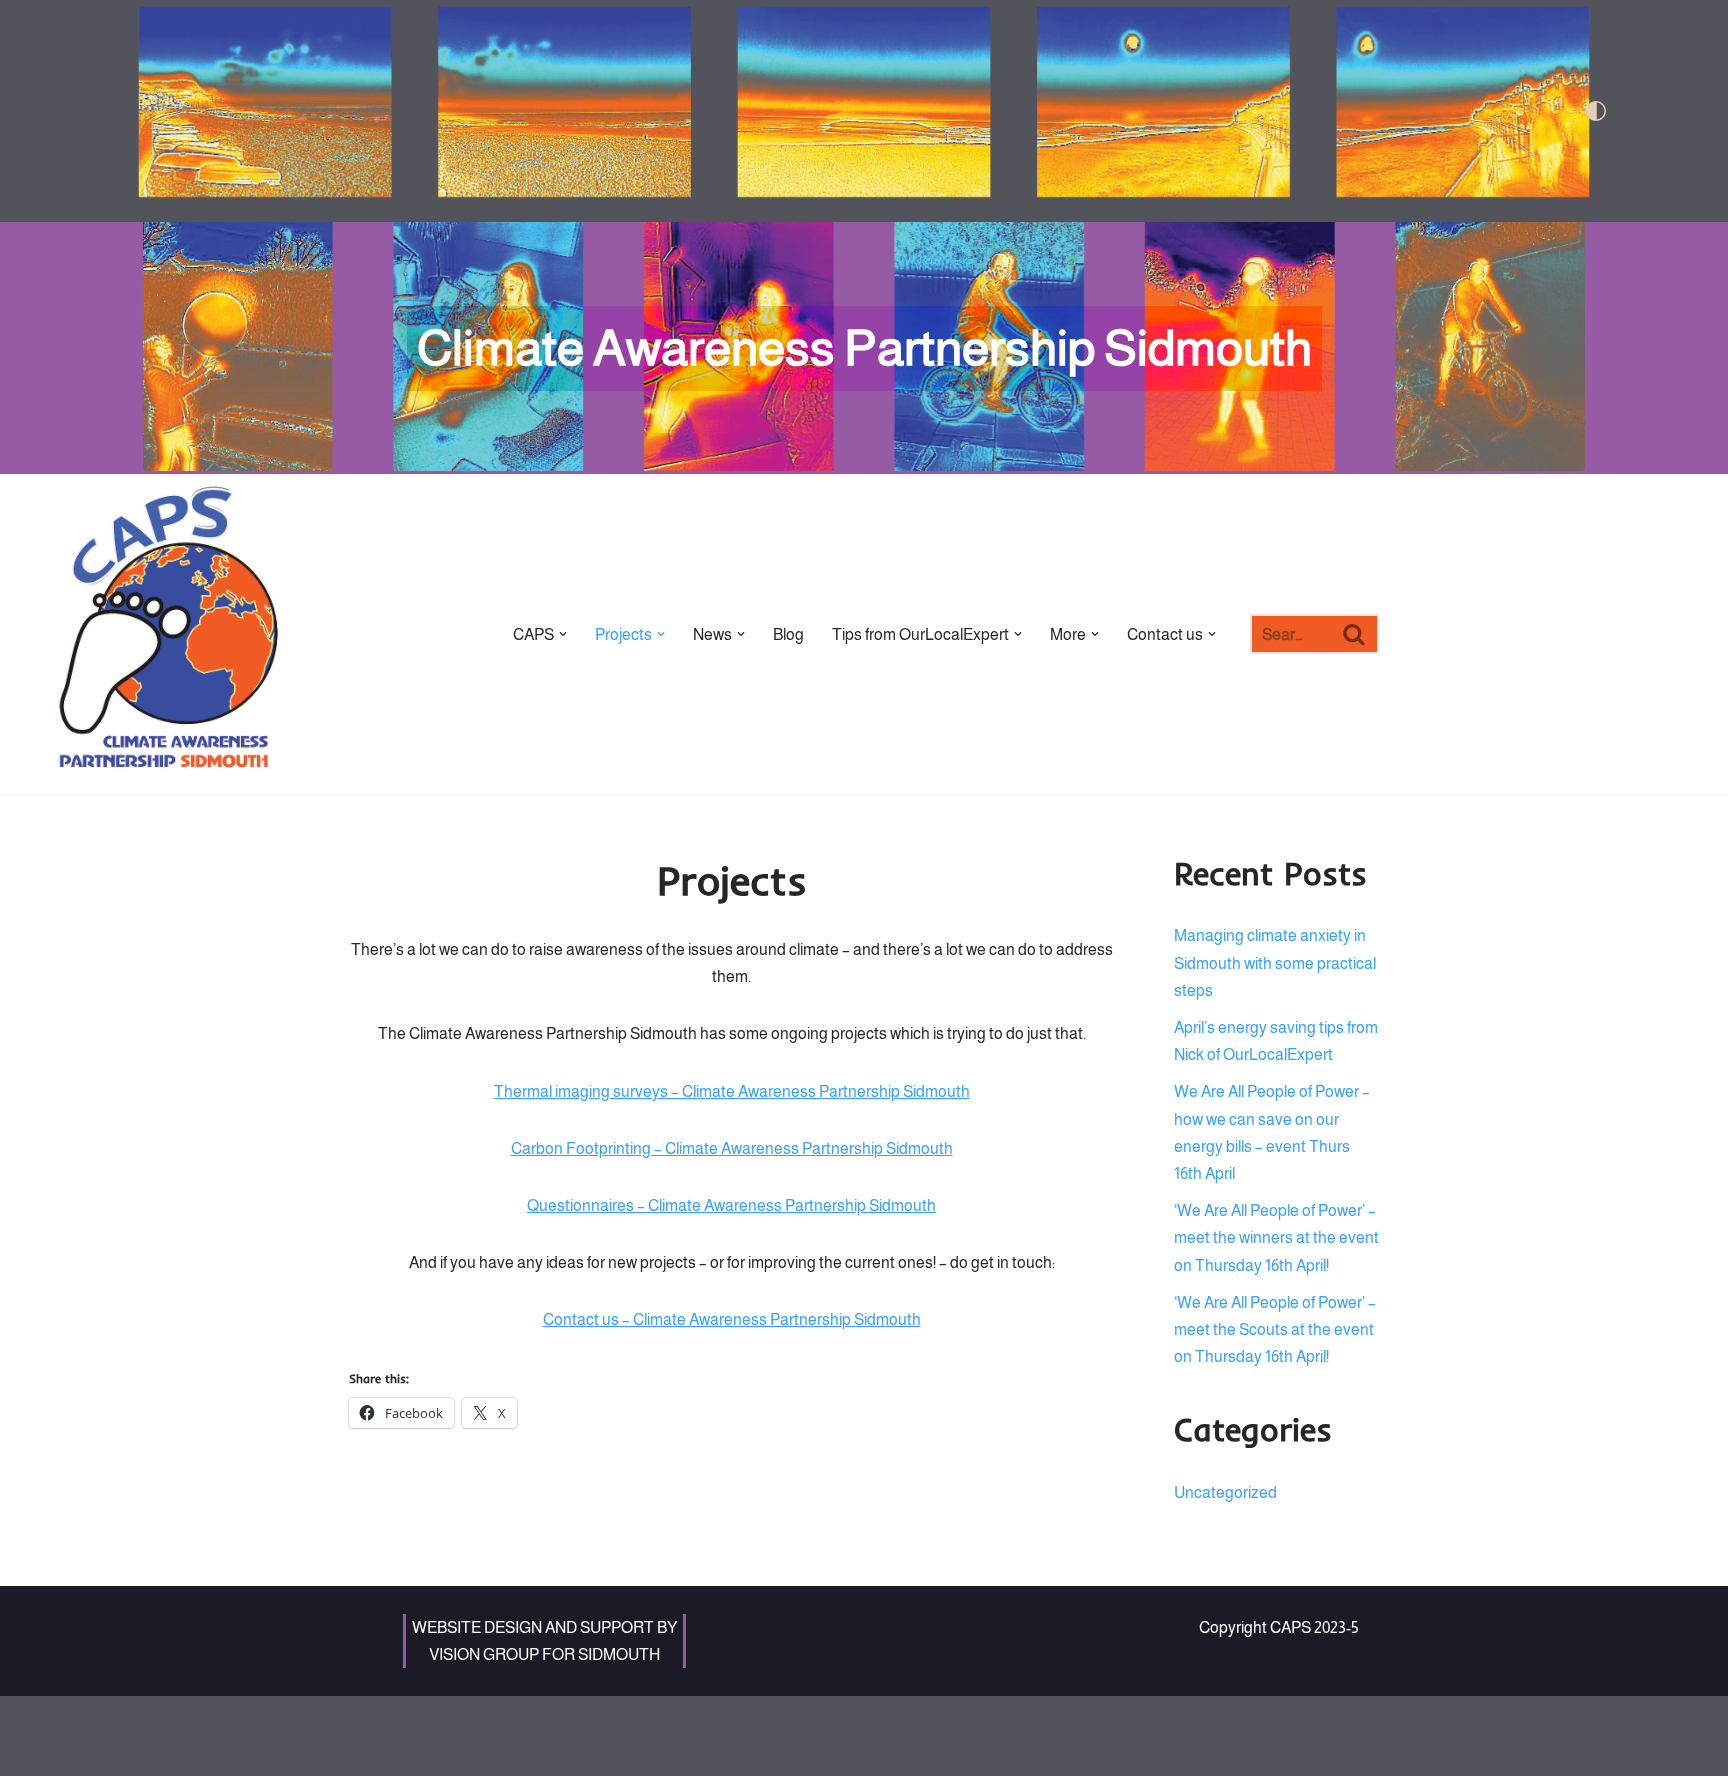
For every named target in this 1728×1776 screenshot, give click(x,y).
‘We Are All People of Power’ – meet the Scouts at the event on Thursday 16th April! (1275, 1329)
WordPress (519, 1721)
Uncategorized (1225, 1492)
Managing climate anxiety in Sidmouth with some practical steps (1275, 962)
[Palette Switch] (1369, 111)
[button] (563, 634)
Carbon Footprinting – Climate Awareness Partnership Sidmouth (732, 1148)
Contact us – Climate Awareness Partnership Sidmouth (732, 1319)
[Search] (1355, 634)
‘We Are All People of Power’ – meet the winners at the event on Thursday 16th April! (1276, 1237)
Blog (788, 634)
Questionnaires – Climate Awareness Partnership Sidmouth (731, 1205)
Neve (367, 1721)
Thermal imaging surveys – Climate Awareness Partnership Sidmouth (732, 1091)
